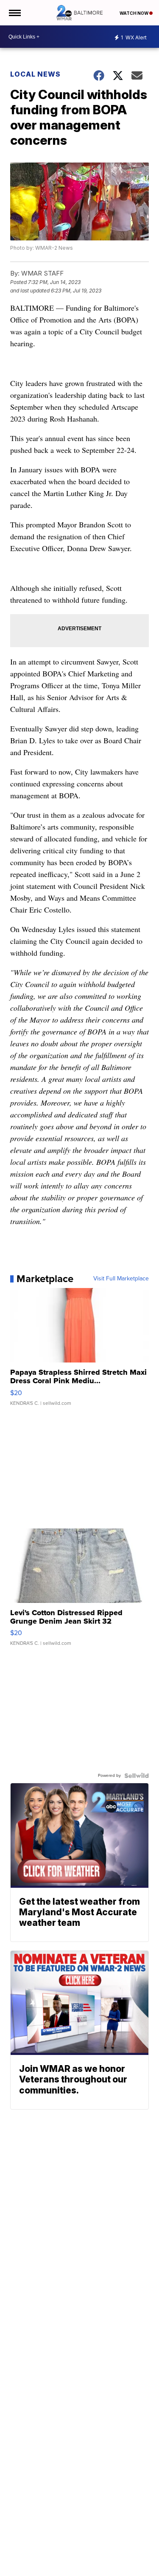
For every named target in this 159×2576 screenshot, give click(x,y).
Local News (35, 74)
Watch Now (134, 13)
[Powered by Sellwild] (137, 1776)
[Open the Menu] (14, 13)
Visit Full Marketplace (121, 1279)
